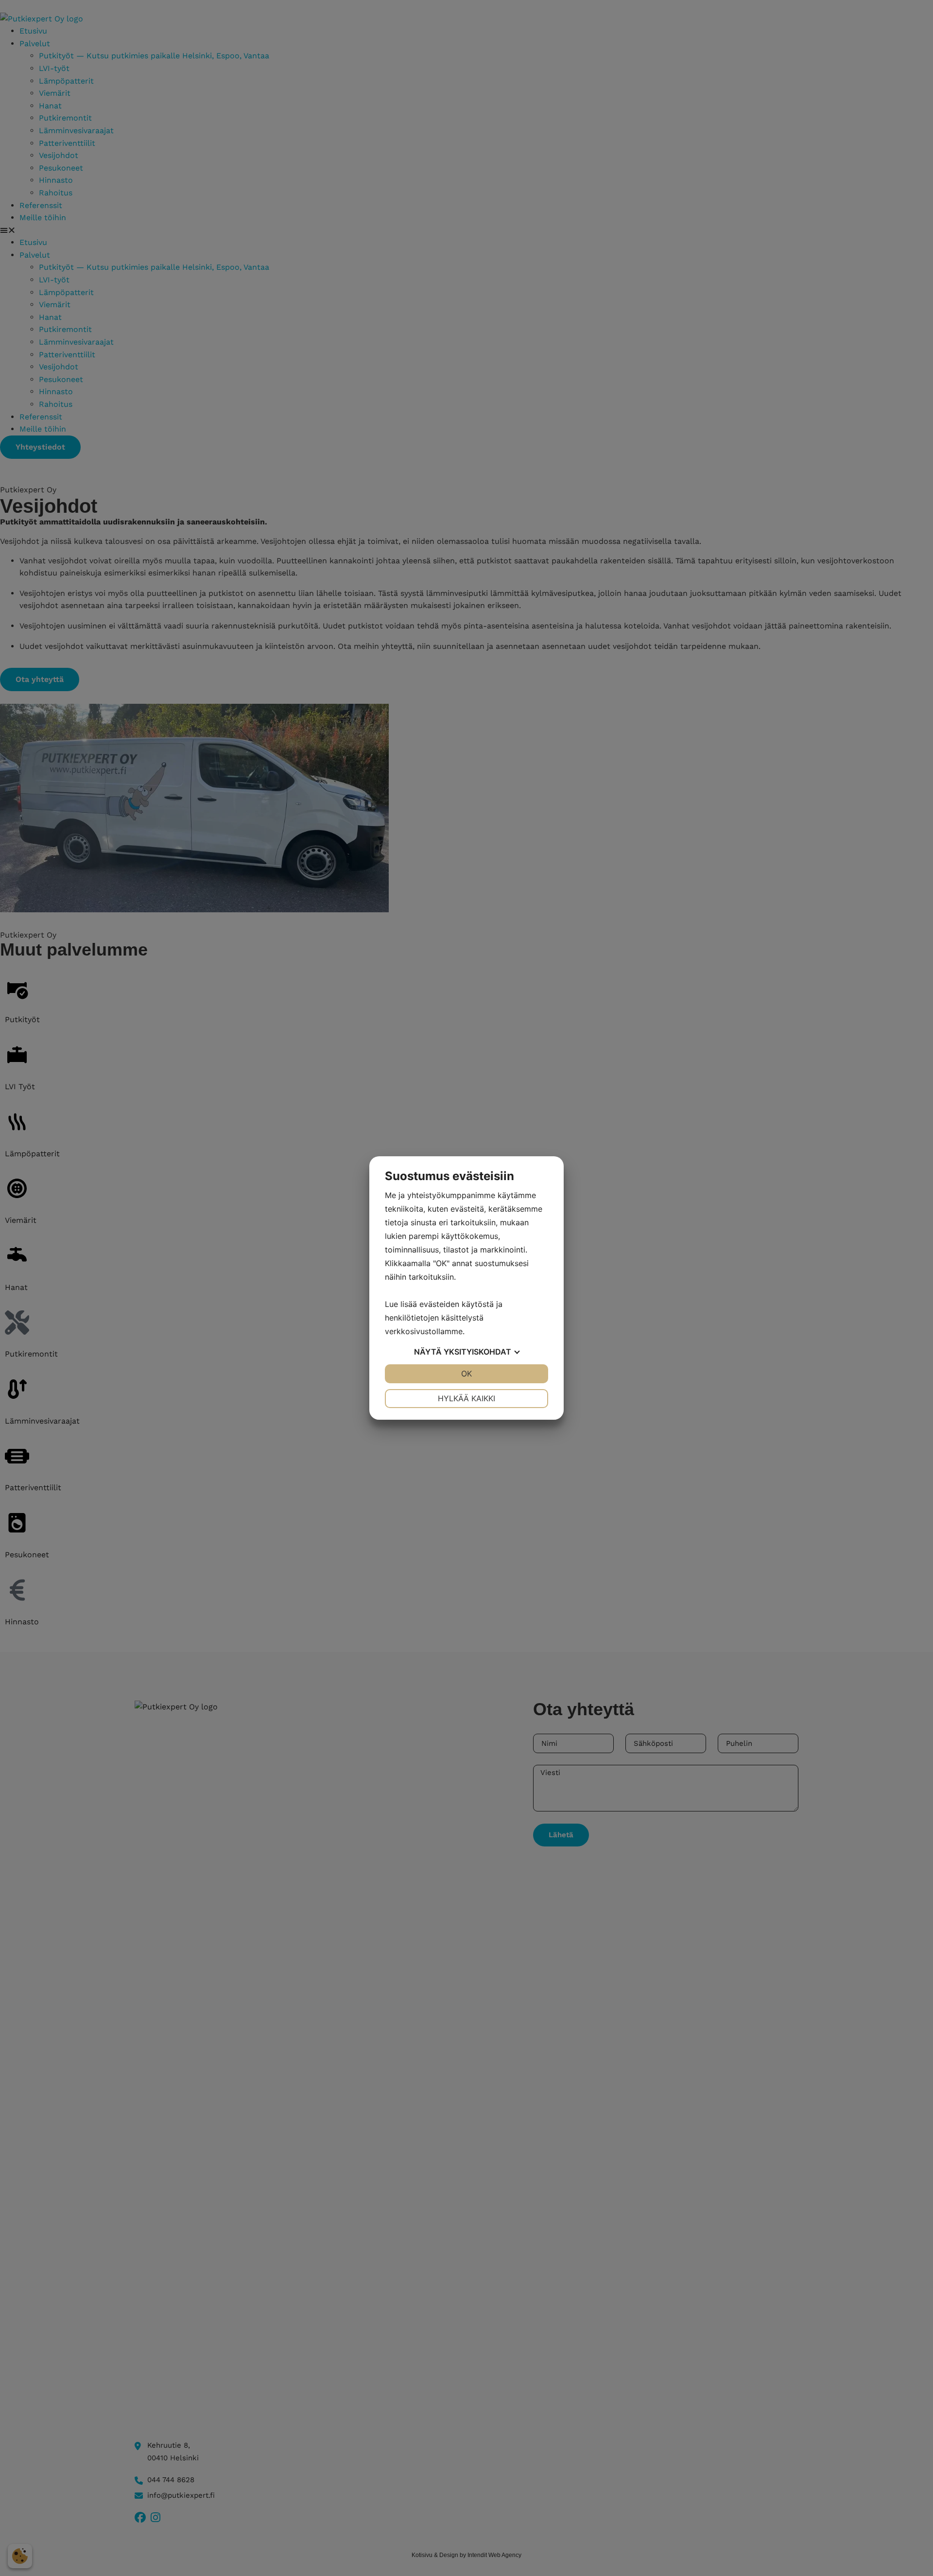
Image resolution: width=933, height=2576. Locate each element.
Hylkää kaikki (466, 1398)
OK (466, 1374)
